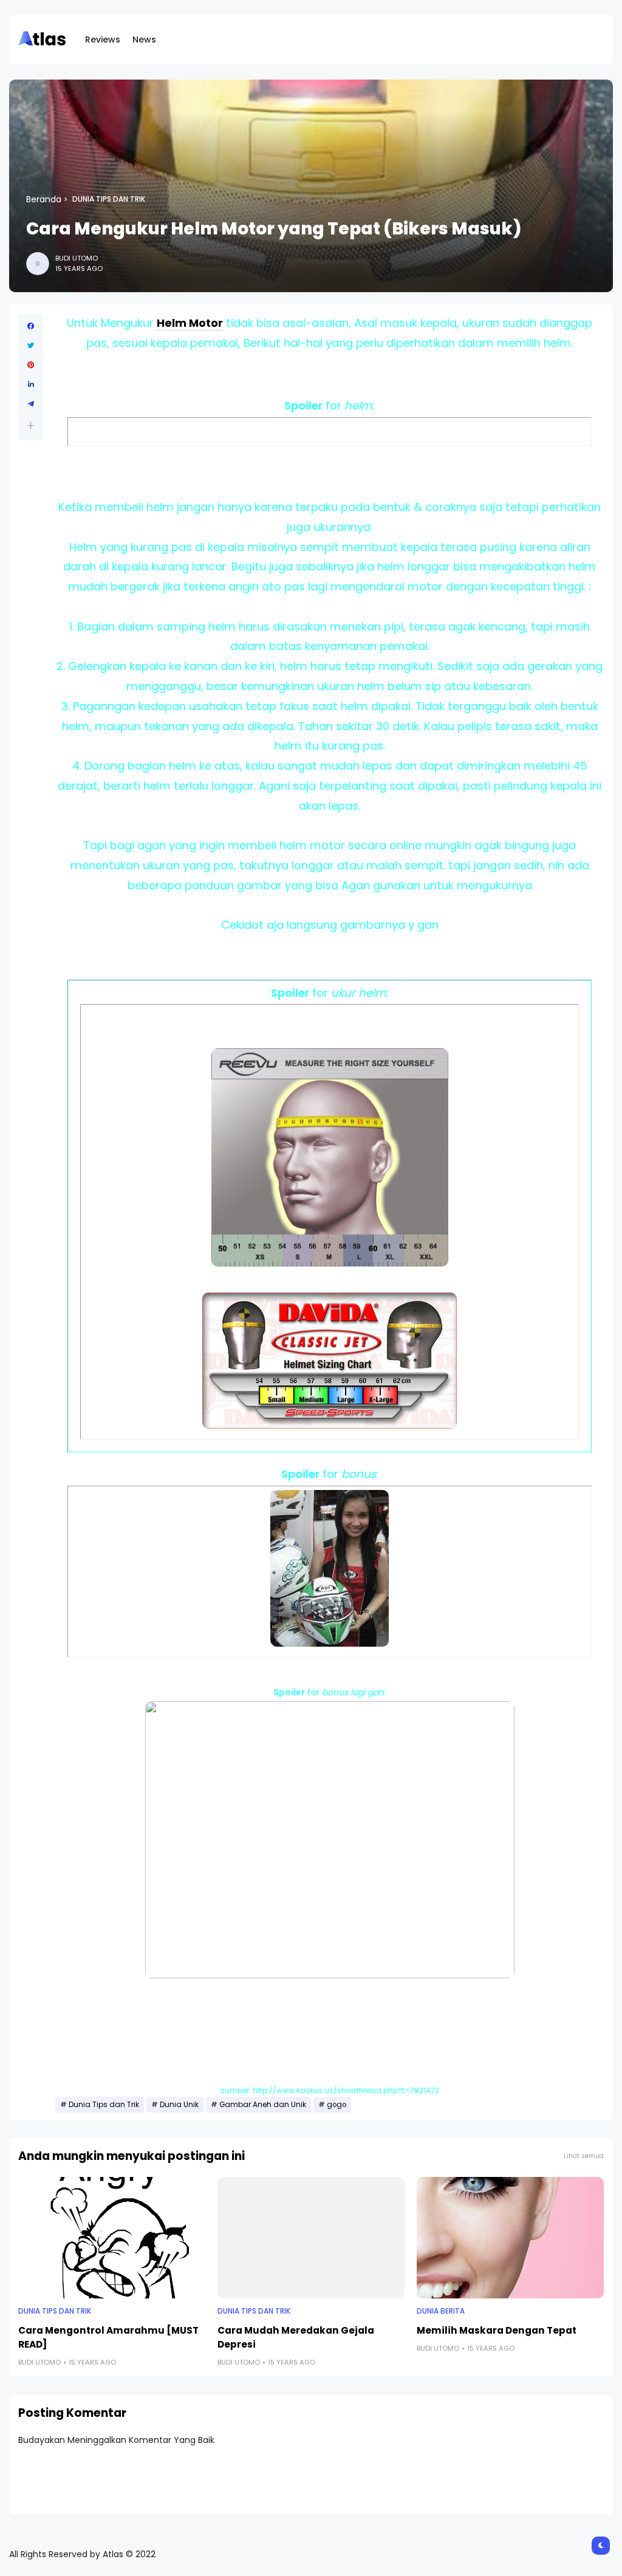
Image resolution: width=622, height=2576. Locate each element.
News (144, 39)
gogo (337, 2105)
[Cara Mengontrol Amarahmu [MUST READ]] (112, 2238)
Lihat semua (584, 2156)
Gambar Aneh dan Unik (263, 2105)
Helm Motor (190, 323)
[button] (31, 425)
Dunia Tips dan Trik (109, 199)
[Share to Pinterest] (31, 365)
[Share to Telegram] (31, 404)
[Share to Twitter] (31, 346)
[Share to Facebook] (31, 326)
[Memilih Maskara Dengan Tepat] (510, 2238)
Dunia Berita (441, 2311)
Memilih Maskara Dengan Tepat (497, 2330)
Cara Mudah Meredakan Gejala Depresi (296, 2337)
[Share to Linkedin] (31, 384)
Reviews (103, 39)
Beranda (44, 199)
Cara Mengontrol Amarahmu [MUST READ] (108, 2337)
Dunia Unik (179, 2105)
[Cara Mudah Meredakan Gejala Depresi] (311, 2238)
